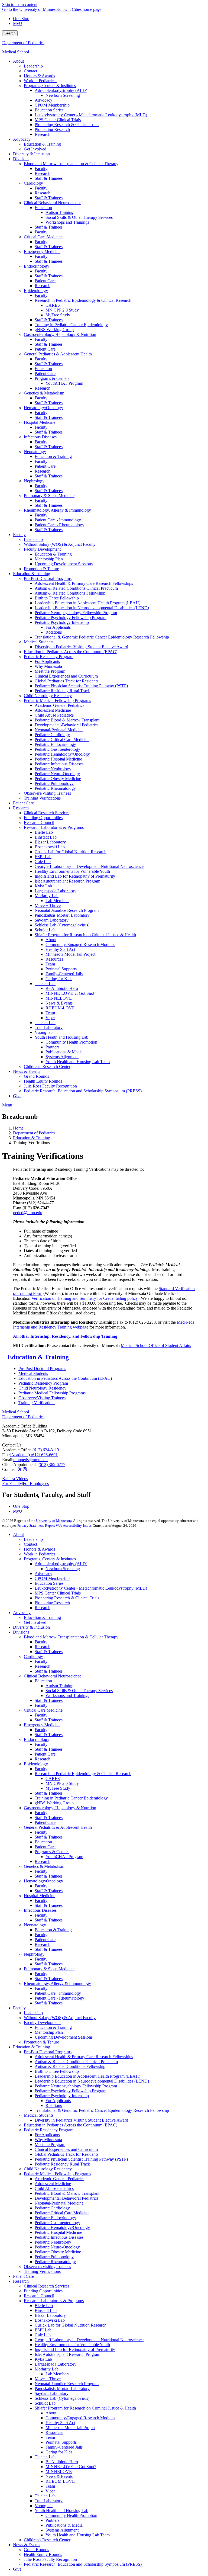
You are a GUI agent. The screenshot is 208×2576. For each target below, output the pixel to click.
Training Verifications (37, 1403)
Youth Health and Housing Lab (61, 2511)
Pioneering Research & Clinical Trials (67, 1598)
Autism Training (59, 1686)
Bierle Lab (44, 2306)
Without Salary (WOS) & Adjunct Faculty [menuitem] (60, 544)
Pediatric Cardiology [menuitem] (52, 735)
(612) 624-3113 (46, 1450)
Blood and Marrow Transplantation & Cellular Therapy (71, 1637)
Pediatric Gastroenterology (57, 2223)
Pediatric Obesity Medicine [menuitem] (58, 779)
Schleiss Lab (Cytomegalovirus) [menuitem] (62, 925)
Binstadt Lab (46, 2310)
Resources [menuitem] (54, 959)
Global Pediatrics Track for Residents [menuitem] (66, 681)
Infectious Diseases (40, 1910)
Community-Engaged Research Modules (80, 2418)
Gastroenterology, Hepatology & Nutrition (60, 1808)
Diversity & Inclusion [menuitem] (31, 154)
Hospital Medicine (40, 1896)
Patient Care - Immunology (58, 1993)
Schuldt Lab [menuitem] (45, 930)
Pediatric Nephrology (53, 2242)
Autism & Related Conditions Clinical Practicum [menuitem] (76, 588)
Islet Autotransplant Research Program (67, 2354)
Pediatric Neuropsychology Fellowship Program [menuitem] (76, 613)
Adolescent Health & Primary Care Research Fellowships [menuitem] (84, 583)
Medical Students (33, 1373)
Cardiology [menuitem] (33, 183)
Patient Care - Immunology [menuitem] (58, 520)
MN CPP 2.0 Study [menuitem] (62, 310)
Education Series (49, 1583)
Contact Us (12, 1445)
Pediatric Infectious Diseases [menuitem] (59, 764)
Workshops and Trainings (67, 1696)
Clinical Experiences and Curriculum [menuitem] (66, 676)
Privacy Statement (31, 1526)
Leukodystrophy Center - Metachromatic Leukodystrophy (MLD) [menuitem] (91, 115)
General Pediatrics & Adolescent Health (58, 1827)
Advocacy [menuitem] (43, 100)
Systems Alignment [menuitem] (62, 1057)
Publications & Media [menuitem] (64, 1052)
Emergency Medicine (42, 1725)
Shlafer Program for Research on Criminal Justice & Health (85, 2408)
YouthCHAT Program (64, 1857)
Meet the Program (50, 2144)
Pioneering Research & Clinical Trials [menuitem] (67, 125)
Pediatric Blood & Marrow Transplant (67, 2193)
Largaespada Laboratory (56, 2364)
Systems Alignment (62, 2530)
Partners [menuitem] (52, 1047)
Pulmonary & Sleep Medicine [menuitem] (49, 495)
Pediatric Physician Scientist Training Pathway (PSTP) (81, 2159)
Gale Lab (43, 2335)
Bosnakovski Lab (50, 2320)
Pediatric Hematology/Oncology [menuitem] (62, 754)
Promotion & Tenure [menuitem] (41, 569)
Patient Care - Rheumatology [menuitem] (59, 525)
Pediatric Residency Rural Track (62, 2164)
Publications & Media (64, 2525)
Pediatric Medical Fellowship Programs (52, 1393)
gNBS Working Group (54, 1803)
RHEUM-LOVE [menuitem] (60, 1008)
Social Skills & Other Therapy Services (79, 1691)
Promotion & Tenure (41, 2042)
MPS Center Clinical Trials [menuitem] (58, 120)
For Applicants (58, 2101)
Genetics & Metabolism (44, 1866)
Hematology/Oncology (43, 1881)
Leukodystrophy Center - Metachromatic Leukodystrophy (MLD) (91, 1588)
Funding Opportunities (43, 2291)
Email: (8, 1460)
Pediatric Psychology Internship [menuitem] (62, 622)
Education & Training (32, 1138)
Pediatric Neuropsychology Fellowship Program (76, 2086)
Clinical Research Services (47, 2286)
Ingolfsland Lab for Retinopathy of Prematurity (75, 2349)
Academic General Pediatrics (59, 2179)
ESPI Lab (43, 2330)
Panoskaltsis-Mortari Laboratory (62, 2389)
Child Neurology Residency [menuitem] (48, 696)
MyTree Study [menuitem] (58, 315)
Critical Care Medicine (43, 1710)
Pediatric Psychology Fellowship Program (71, 2091)
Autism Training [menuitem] (59, 212)
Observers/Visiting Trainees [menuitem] (47, 793)
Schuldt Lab (45, 2403)
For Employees (36, 1483)
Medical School (16, 52)
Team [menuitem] (50, 964)
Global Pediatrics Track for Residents (66, 2154)
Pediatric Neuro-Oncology (57, 2247)
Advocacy (43, 1573)
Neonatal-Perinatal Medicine (59, 2203)
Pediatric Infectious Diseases (59, 2237)
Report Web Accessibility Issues (68, 1526)
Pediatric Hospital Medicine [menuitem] (58, 759)
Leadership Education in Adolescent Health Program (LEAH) (87, 2076)
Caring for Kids (59, 2452)
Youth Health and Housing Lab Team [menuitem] (78, 1062)
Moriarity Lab (47, 2369)
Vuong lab (44, 2506)
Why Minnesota (48, 2140)
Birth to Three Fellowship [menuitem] (57, 598)
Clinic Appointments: (20, 1465)
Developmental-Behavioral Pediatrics (66, 2198)
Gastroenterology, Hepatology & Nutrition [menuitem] (60, 334)
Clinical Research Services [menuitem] (47, 813)
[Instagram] (25, 1469)
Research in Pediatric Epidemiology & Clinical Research (83, 1774)
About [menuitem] (18, 61)
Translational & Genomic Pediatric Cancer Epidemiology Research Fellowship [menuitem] (102, 637)
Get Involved (35, 1622)
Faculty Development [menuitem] (42, 549)
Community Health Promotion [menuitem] (71, 1042)
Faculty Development (42, 2022)
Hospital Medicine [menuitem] (40, 422)
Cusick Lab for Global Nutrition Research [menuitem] (71, 852)
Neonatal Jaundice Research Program (67, 2384)
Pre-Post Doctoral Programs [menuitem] (48, 578)
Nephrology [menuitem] (34, 481)
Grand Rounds (36, 2550)
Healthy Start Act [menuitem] (60, 949)
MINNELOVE (59, 2471)
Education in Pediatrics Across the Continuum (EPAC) (65, 1378)
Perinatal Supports (61, 2442)
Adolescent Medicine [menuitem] (53, 710)
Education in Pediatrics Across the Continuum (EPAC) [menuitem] (71, 652)
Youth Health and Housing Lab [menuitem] (61, 1037)
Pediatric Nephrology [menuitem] (53, 769)
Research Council (39, 2296)
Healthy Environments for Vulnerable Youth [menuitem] (72, 871)
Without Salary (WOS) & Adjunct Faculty (60, 2018)
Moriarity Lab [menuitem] (47, 896)
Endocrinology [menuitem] (37, 266)
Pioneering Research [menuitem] (52, 129)
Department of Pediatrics (23, 43)
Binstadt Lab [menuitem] (46, 837)
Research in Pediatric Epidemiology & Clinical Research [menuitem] (83, 300)
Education (43, 1681)
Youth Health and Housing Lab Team (78, 2535)
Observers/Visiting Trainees (42, 1398)
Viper (50, 2491)
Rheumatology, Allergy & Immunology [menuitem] (57, 510)
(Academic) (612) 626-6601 (34, 1455)
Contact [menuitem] (30, 71)
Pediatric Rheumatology (55, 2262)
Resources (54, 2432)
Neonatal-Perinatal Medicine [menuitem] (59, 730)
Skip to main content (20, 4)
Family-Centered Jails (64, 2447)
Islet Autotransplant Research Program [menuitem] (67, 881)
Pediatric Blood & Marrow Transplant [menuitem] (67, 720)
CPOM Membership (52, 1578)
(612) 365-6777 (52, 1465)
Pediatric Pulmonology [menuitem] (54, 783)
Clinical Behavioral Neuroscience (53, 1676)
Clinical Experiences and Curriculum (66, 2149)
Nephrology (34, 1954)
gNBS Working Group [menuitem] (54, 330)
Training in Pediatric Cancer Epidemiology (71, 1798)
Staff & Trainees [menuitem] (49, 178)
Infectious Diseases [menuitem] (40, 437)
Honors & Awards (39, 1549)
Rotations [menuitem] (54, 632)
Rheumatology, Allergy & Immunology (57, 1983)
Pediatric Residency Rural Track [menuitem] (62, 691)
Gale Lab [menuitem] (43, 862)
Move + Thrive (48, 2379)
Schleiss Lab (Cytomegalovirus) (62, 2398)
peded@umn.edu (28, 1213)
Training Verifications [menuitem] (42, 798)
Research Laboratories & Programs (54, 2301)
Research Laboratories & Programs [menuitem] (54, 827)
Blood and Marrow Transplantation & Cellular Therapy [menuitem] (71, 164)
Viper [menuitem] (50, 1018)
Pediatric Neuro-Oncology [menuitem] (57, 774)
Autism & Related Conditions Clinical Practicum (76, 2062)
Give (17, 2569)
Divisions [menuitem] (21, 159)
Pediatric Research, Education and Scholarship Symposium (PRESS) (83, 2564)
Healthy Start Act (60, 2423)
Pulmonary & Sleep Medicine (49, 1969)
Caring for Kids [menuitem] (59, 979)
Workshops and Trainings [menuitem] (67, 222)
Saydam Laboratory (52, 2393)
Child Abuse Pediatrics (54, 2188)
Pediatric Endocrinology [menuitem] (55, 744)
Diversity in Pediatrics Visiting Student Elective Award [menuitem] (81, 647)
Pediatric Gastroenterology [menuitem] (57, 749)
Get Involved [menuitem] (35, 149)
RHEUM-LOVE (60, 2481)
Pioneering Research (52, 1603)
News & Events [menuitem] (59, 1003)
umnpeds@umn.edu (30, 1460)
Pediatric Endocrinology (55, 2218)
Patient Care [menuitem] (45, 281)
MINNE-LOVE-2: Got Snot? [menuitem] (71, 993)
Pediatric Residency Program (43, 1383)
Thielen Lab (45, 2457)
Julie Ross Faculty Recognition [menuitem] (50, 1086)
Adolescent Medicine (53, 2184)
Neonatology (35, 1925)
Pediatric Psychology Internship (62, 2096)
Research (43, 1608)
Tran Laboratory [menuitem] (49, 1027)
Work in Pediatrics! (40, 1554)
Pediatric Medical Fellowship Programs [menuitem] (57, 700)
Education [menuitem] (43, 208)
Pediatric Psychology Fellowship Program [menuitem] (71, 617)
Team (50, 2437)
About (18, 1534)
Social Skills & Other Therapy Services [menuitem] (79, 217)
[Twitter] (20, 1469)
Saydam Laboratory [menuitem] (52, 920)
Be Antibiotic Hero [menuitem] (62, 988)
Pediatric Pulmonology (54, 2257)
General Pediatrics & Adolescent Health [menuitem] (58, 354)
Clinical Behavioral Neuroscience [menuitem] (53, 203)
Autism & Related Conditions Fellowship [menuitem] (70, 593)
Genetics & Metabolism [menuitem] (44, 393)
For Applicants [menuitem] (58, 627)
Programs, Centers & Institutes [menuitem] (50, 86)
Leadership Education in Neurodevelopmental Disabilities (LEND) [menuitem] (92, 608)
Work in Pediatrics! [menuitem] (40, 81)
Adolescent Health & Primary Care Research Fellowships (84, 2057)
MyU (18, 23)
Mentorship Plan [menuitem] (49, 559)
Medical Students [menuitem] (39, 642)
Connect (9, 1469)
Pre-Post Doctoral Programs (42, 1369)
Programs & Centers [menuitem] (52, 378)
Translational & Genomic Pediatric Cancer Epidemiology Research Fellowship (102, 2110)
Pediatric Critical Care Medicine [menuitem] (62, 740)
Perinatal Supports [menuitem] (61, 969)
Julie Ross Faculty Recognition (50, 2559)
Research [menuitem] (43, 134)
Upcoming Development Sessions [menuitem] (64, 564)
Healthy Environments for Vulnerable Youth (72, 2345)
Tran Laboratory (49, 2501)
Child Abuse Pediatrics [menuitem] (54, 715)
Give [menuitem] (17, 1096)
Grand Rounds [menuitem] (36, 1076)
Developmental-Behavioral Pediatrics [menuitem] (66, 725)
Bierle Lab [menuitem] (44, 832)
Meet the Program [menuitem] (50, 671)
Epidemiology (36, 1764)
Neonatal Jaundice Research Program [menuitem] (67, 910)
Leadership (33, 1539)
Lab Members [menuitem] (57, 901)
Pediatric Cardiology (52, 2208)
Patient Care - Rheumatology (59, 1998)
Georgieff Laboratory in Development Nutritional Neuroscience (89, 2340)
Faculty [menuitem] (41, 169)
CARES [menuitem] (53, 305)
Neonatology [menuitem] (35, 452)
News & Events (59, 2476)
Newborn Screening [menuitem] (63, 95)
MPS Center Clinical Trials (58, 1593)
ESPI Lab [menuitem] (43, 857)
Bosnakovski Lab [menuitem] (50, 847)
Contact (30, 1544)
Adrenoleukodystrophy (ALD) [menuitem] (61, 90)
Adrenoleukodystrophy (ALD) (61, 1564)
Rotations (54, 2105)
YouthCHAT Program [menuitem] (64, 383)
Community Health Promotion (71, 2515)
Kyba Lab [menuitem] (43, 886)
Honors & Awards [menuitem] (39, 76)
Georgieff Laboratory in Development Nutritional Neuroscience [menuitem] (89, 866)
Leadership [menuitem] (33, 66)
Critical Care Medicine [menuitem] (43, 237)
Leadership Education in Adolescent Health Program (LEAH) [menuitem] (87, 603)
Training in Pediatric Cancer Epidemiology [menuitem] (71, 325)
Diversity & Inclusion (31, 1627)
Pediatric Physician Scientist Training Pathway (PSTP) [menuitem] (81, 686)
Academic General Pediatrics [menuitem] (59, 705)
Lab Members (57, 2374)
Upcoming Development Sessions (64, 2037)
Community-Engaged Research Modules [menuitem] (80, 944)
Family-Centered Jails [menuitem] (64, 974)
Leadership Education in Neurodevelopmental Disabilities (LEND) (92, 2081)
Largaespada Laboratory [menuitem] (56, 891)
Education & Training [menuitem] (42, 144)
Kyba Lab (43, 2359)
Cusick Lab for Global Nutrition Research (71, 2325)
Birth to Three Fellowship (57, 2071)
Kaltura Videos (15, 1479)
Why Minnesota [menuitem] (48, 666)
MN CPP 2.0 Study (62, 1783)
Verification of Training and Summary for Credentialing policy (84, 1298)
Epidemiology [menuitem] (36, 291)
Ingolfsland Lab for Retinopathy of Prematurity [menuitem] (75, 876)
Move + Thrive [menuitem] (48, 905)
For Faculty (12, 1483)
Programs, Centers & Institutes (50, 1559)
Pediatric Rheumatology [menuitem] (55, 788)
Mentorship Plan (49, 2032)
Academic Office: (17, 1450)
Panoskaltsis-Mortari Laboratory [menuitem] (62, 915)
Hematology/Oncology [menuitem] (43, 408)
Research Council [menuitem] (39, 822)
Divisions (21, 1632)
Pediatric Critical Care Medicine (62, 2213)
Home (18, 1128)
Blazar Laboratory (50, 2315)
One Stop (21, 19)
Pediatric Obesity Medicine (58, 2252)
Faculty (41, 1642)
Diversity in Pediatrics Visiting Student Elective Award (81, 2120)
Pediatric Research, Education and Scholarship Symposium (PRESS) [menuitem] (83, 1091)
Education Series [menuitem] (49, 110)
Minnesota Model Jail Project (70, 2428)
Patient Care (45, 1754)
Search (10, 33)
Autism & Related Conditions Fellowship (70, 2066)
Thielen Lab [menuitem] (45, 984)
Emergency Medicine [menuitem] (42, 251)
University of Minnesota (54, 1521)
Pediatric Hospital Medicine (58, 2232)
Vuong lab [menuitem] (44, 1032)
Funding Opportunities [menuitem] (43, 818)
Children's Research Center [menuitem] (47, 1066)
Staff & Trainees (49, 1652)
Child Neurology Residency (42, 1388)
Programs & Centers (52, 1852)
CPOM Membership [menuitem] (52, 105)
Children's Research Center (47, 2540)
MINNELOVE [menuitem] (59, 998)
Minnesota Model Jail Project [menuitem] (70, 954)
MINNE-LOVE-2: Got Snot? (71, 2467)
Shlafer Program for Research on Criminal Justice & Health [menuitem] (85, 935)
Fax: (6, 1455)
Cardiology (33, 1656)
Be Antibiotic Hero (62, 2462)
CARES (53, 1778)
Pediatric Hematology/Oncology (62, 2227)
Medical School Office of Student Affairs (156, 1345)
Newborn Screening (63, 1569)
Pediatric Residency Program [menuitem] (49, 657)
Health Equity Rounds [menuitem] (43, 1081)
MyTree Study (58, 1788)
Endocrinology (37, 1739)
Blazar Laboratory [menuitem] (50, 842)
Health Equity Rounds (43, 2554)
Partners (52, 2520)
